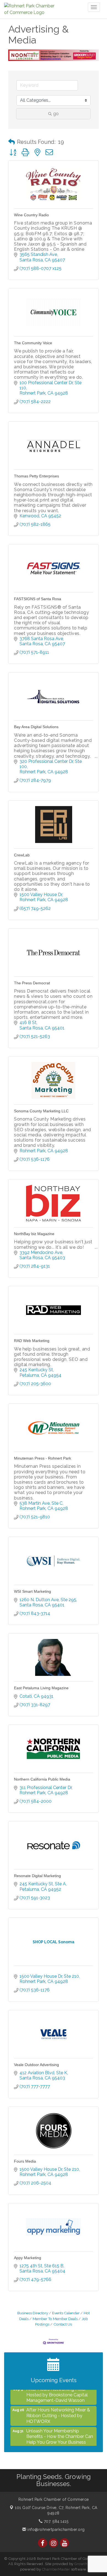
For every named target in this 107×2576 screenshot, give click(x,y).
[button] (12, 142)
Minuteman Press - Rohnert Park (43, 1458)
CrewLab (22, 855)
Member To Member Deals (55, 2319)
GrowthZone (85, 2564)
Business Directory (33, 2313)
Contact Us (63, 2324)
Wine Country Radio (31, 215)
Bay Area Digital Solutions (36, 727)
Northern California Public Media (42, 1779)
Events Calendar (66, 2313)
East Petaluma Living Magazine (41, 1688)
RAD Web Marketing (32, 1341)
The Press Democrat (32, 983)
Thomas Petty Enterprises (36, 476)
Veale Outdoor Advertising (36, 2065)
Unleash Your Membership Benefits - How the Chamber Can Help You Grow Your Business (60, 2428)
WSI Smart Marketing (33, 1591)
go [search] (56, 114)
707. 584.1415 (55, 2521)
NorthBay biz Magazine (34, 1234)
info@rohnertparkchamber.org (56, 2530)
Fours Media (25, 2161)
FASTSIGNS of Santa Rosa (38, 599)
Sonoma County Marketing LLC (41, 1111)
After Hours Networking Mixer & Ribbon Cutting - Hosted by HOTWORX (58, 2407)
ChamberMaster (56, 2569)
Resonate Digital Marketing (37, 1876)
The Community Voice (33, 343)
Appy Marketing (28, 2258)
